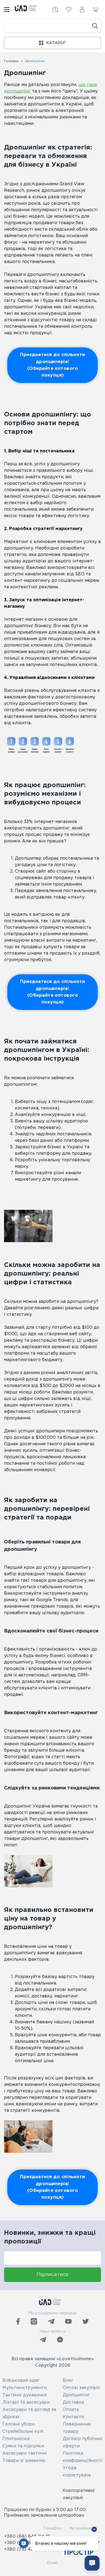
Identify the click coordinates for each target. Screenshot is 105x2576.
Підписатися (52, 2275)
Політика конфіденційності (83, 2457)
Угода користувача (77, 2472)
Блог (68, 2381)
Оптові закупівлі (81, 2388)
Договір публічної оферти (83, 2442)
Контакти (73, 2417)
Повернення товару (77, 2428)
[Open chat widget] (92, 2563)
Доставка (73, 2402)
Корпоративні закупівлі (79, 2494)
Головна (11, 61)
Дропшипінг (76, 2395)
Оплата (71, 2410)
